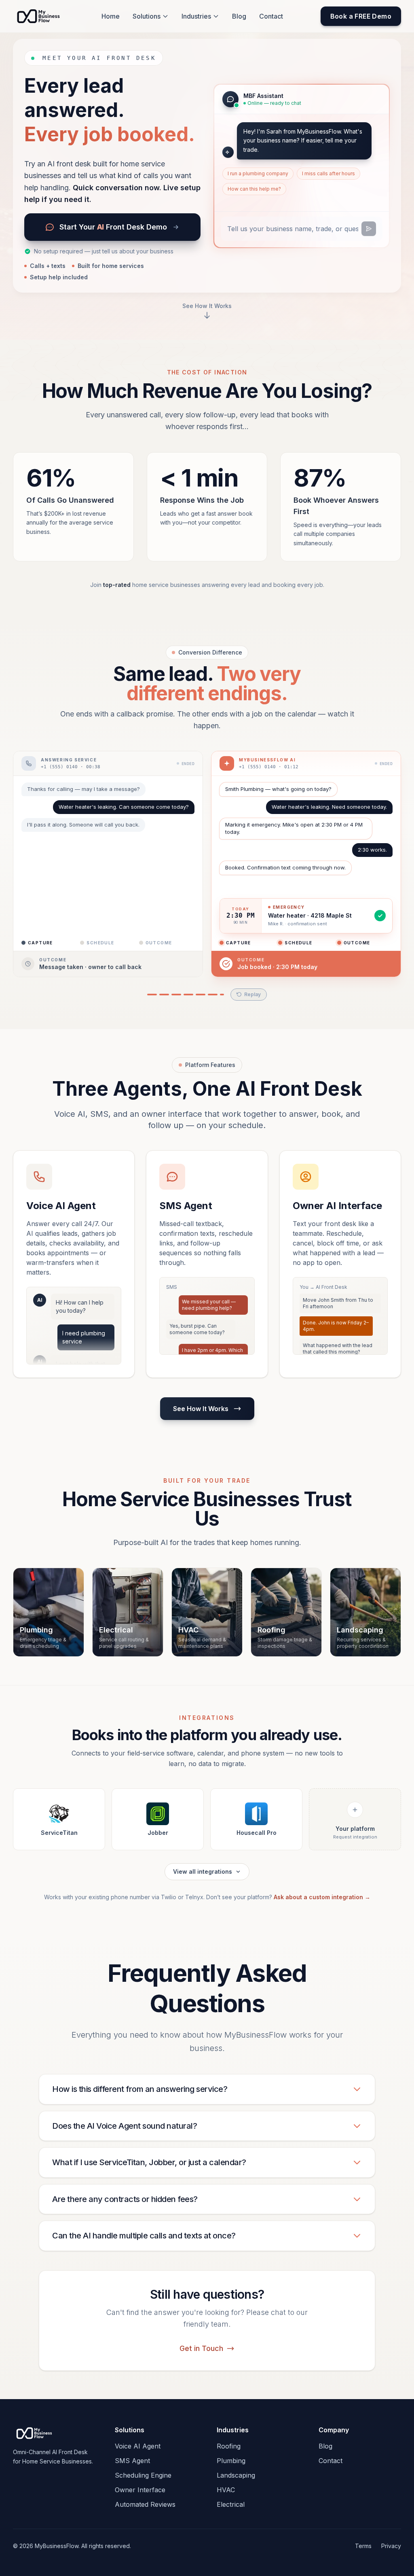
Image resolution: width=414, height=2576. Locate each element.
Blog (239, 16)
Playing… (244, 994)
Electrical (231, 2504)
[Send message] (369, 229)
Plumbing (231, 2460)
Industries (196, 16)
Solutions (147, 16)
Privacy (391, 2545)
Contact (271, 16)
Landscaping (236, 2474)
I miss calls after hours (328, 173)
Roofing (229, 2445)
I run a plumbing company (258, 173)
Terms (363, 2545)
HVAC (226, 2489)
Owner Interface (140, 2489)
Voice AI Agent (138, 2445)
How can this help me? (254, 189)
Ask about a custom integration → (322, 1896)
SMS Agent (132, 2460)
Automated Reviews (145, 2504)
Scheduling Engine (143, 2474)
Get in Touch (201, 2348)
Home (111, 16)
